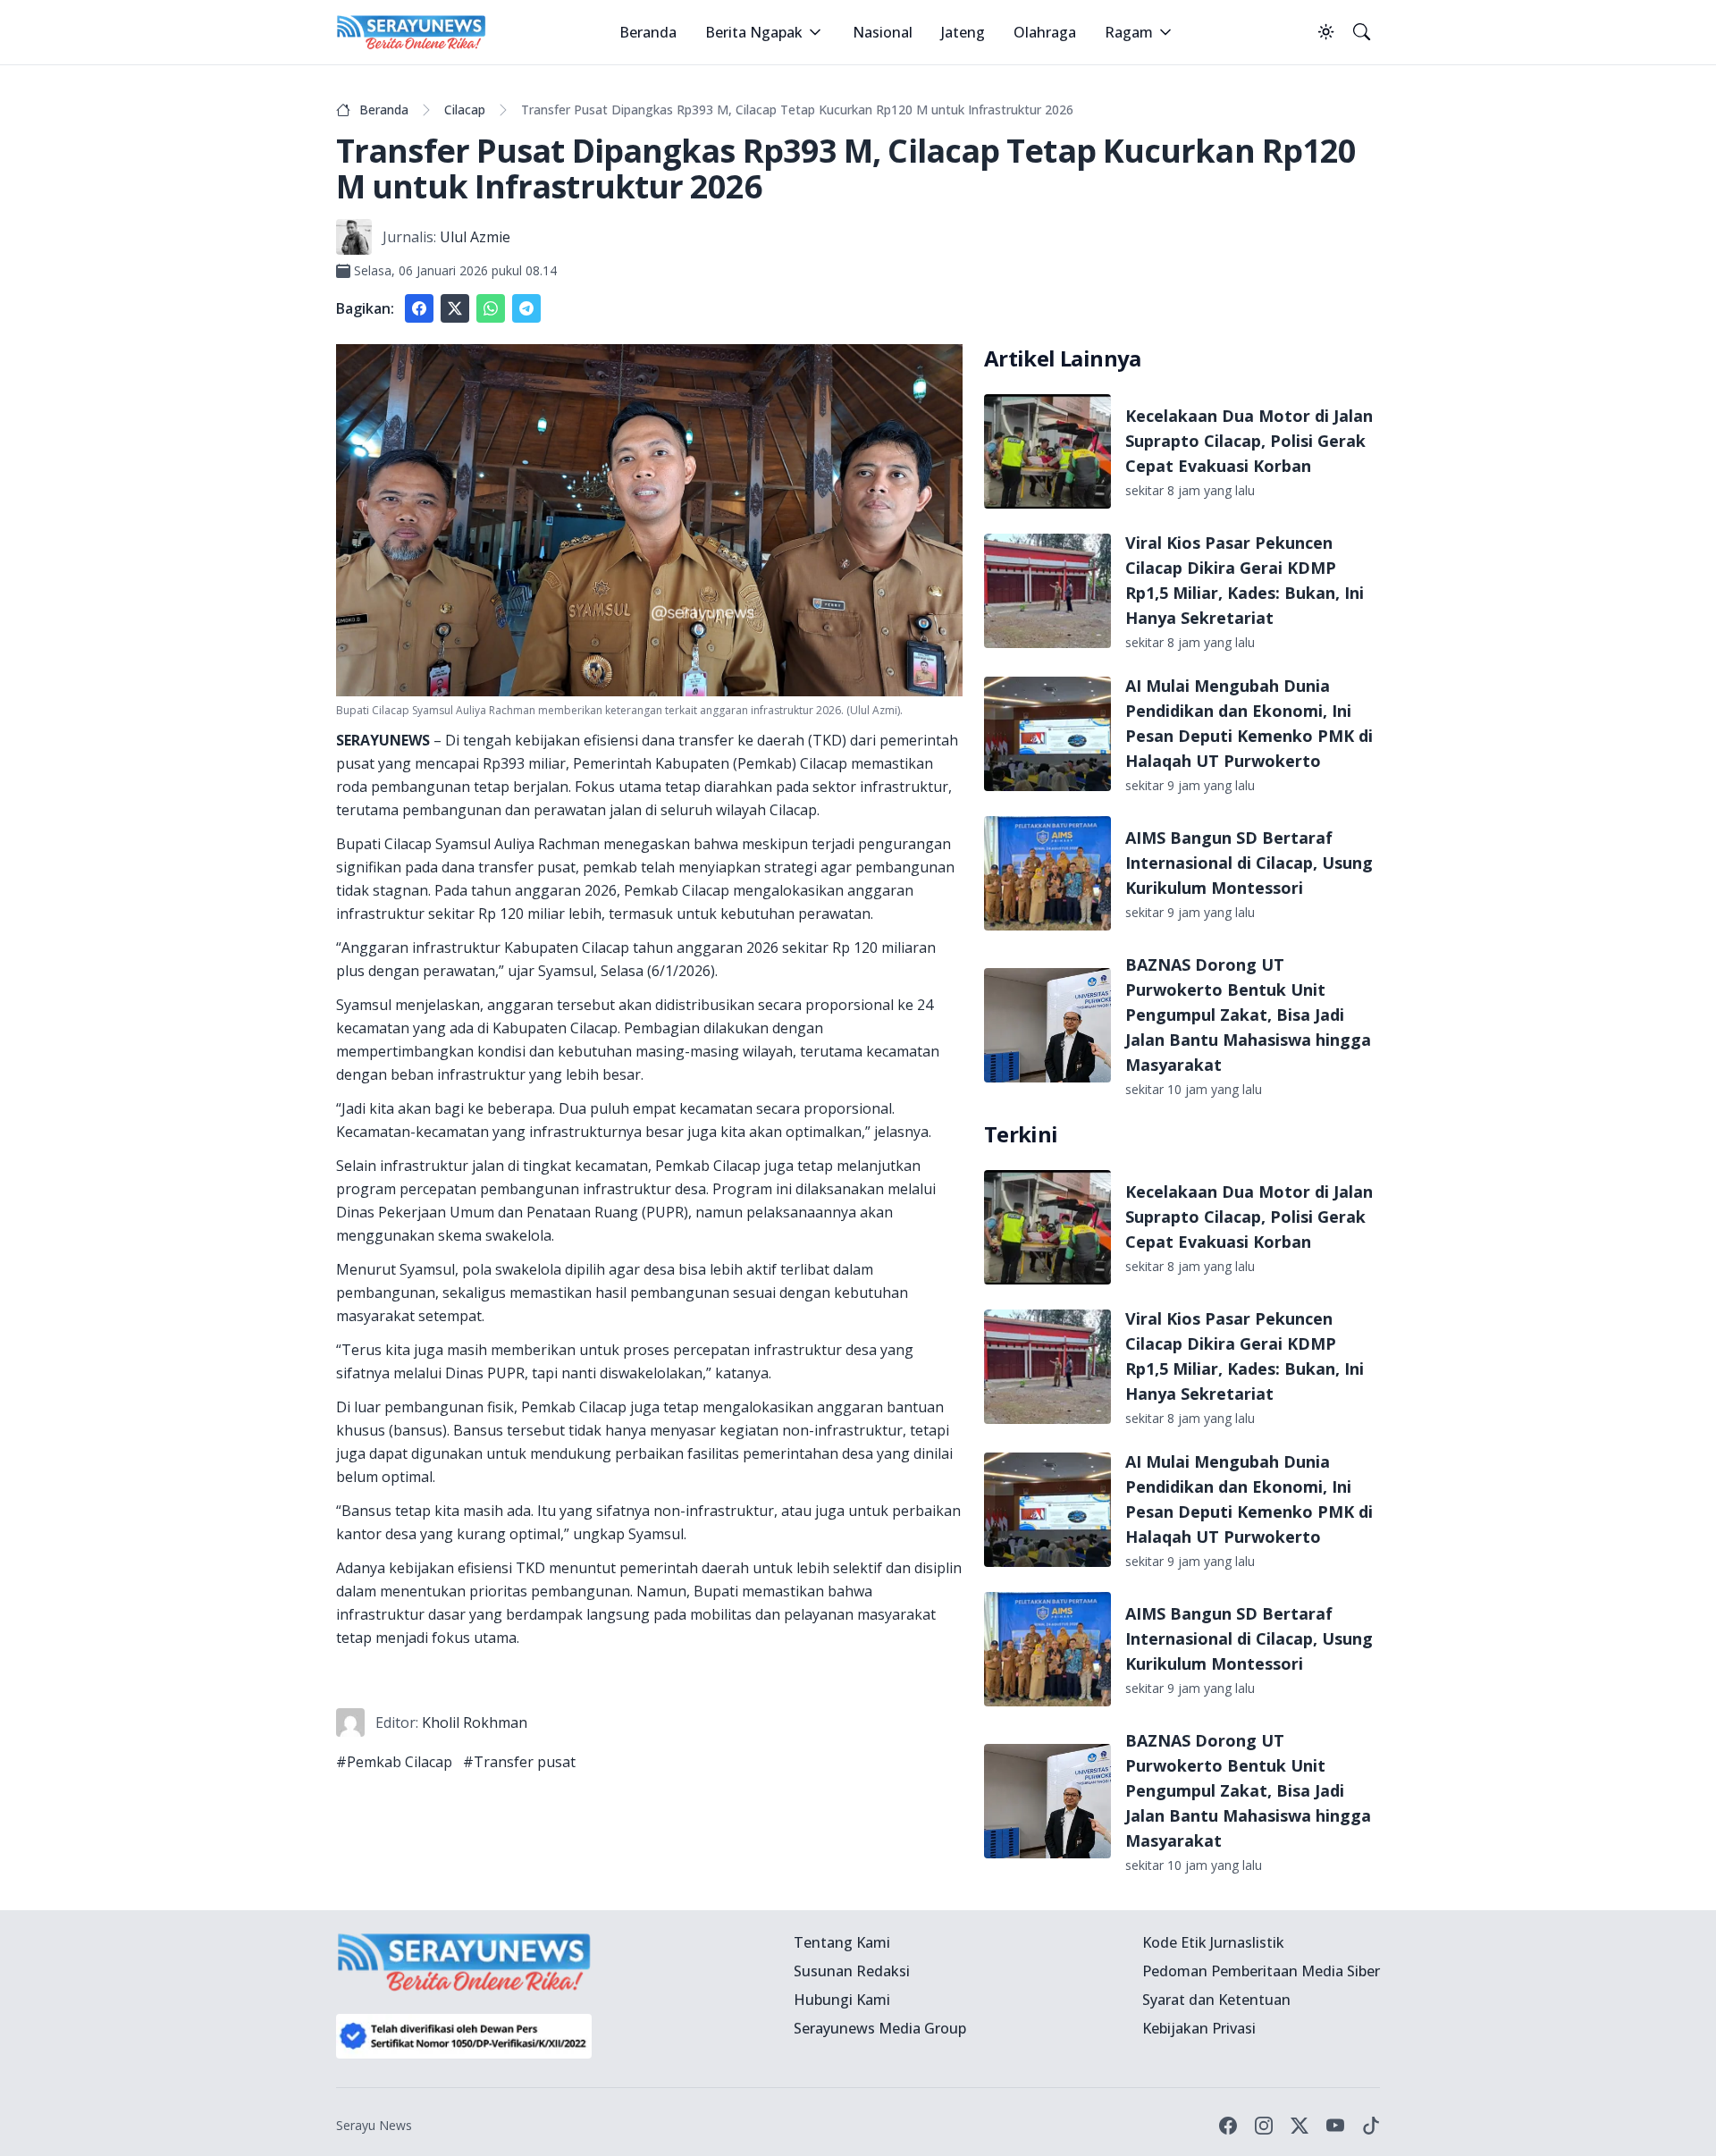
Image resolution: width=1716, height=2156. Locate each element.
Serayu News (374, 2125)
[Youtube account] (1335, 2126)
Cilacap (465, 109)
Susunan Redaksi (852, 1971)
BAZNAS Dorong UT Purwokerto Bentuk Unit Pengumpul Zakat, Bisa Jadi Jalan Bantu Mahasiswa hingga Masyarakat (1248, 1015)
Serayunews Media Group (880, 2028)
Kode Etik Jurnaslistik (1213, 1942)
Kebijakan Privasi (1199, 2028)
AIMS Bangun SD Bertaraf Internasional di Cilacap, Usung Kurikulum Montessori (1249, 863)
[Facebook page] (1228, 2126)
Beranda (648, 32)
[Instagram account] (1264, 2126)
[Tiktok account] (1371, 2126)
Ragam (1129, 32)
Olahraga (1045, 32)
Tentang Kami (842, 1942)
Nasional (883, 32)
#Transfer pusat (519, 1762)
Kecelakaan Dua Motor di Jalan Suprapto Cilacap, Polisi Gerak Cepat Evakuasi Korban (1249, 441)
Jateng (963, 32)
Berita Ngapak (754, 32)
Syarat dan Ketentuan (1216, 2000)
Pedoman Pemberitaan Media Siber (1261, 1971)
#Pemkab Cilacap (394, 1762)
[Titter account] (1300, 2126)
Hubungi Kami (842, 2000)
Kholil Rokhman (475, 1722)
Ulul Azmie (475, 237)
